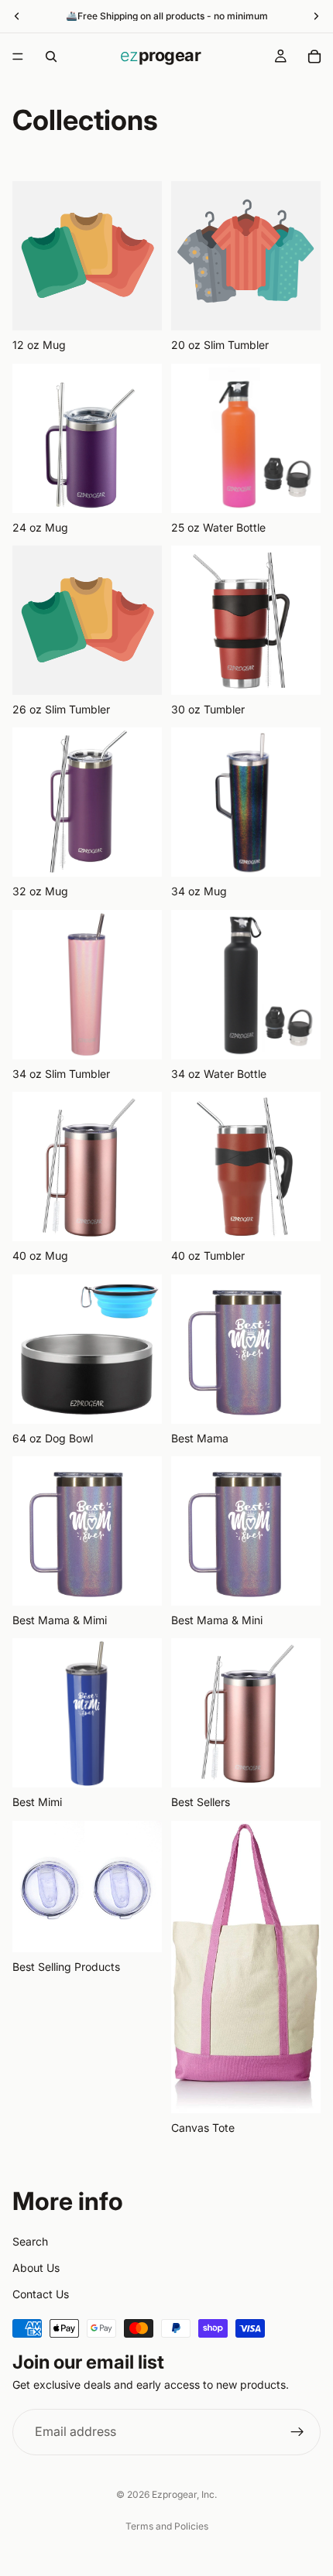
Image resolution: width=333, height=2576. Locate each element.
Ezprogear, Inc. (184, 2494)
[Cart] (314, 56)
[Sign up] (297, 2432)
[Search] (51, 56)
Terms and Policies (167, 2526)
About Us (36, 2267)
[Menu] (18, 56)
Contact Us (41, 2294)
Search (30, 2241)
